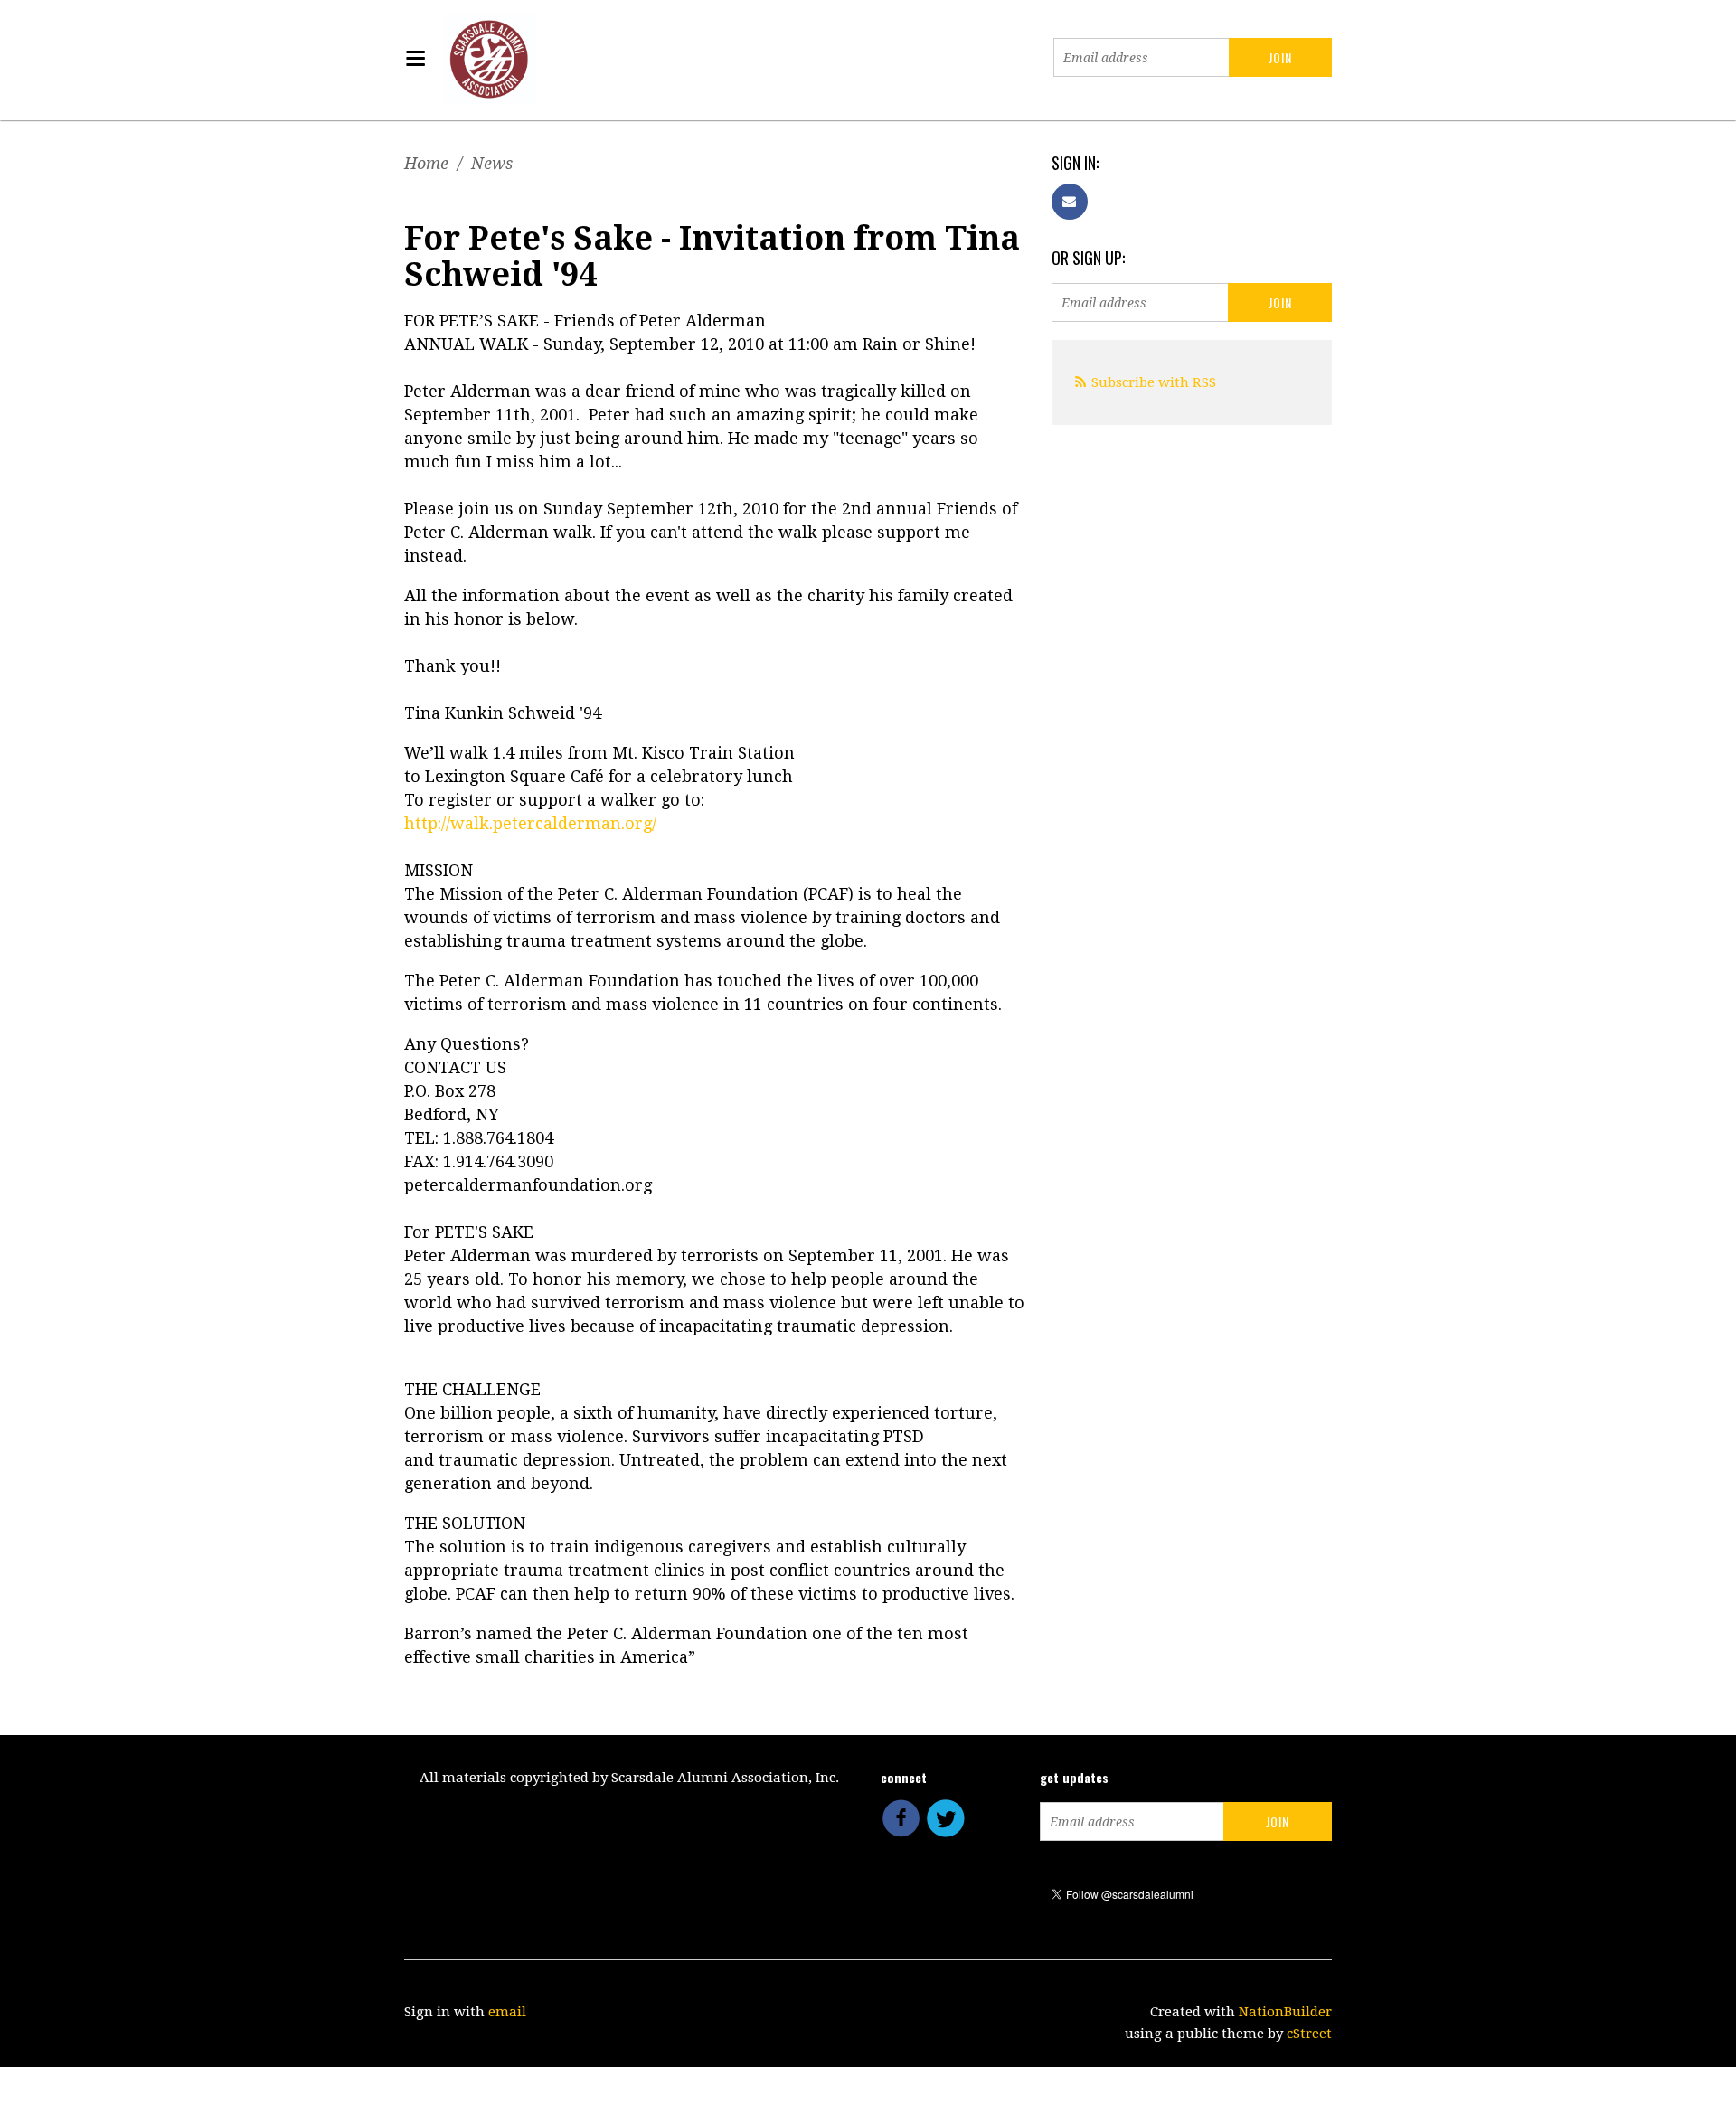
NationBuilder (1285, 2012)
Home (426, 163)
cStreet (1309, 2034)
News (492, 163)
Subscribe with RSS (1154, 382)
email (507, 2012)
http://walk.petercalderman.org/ (530, 823)
